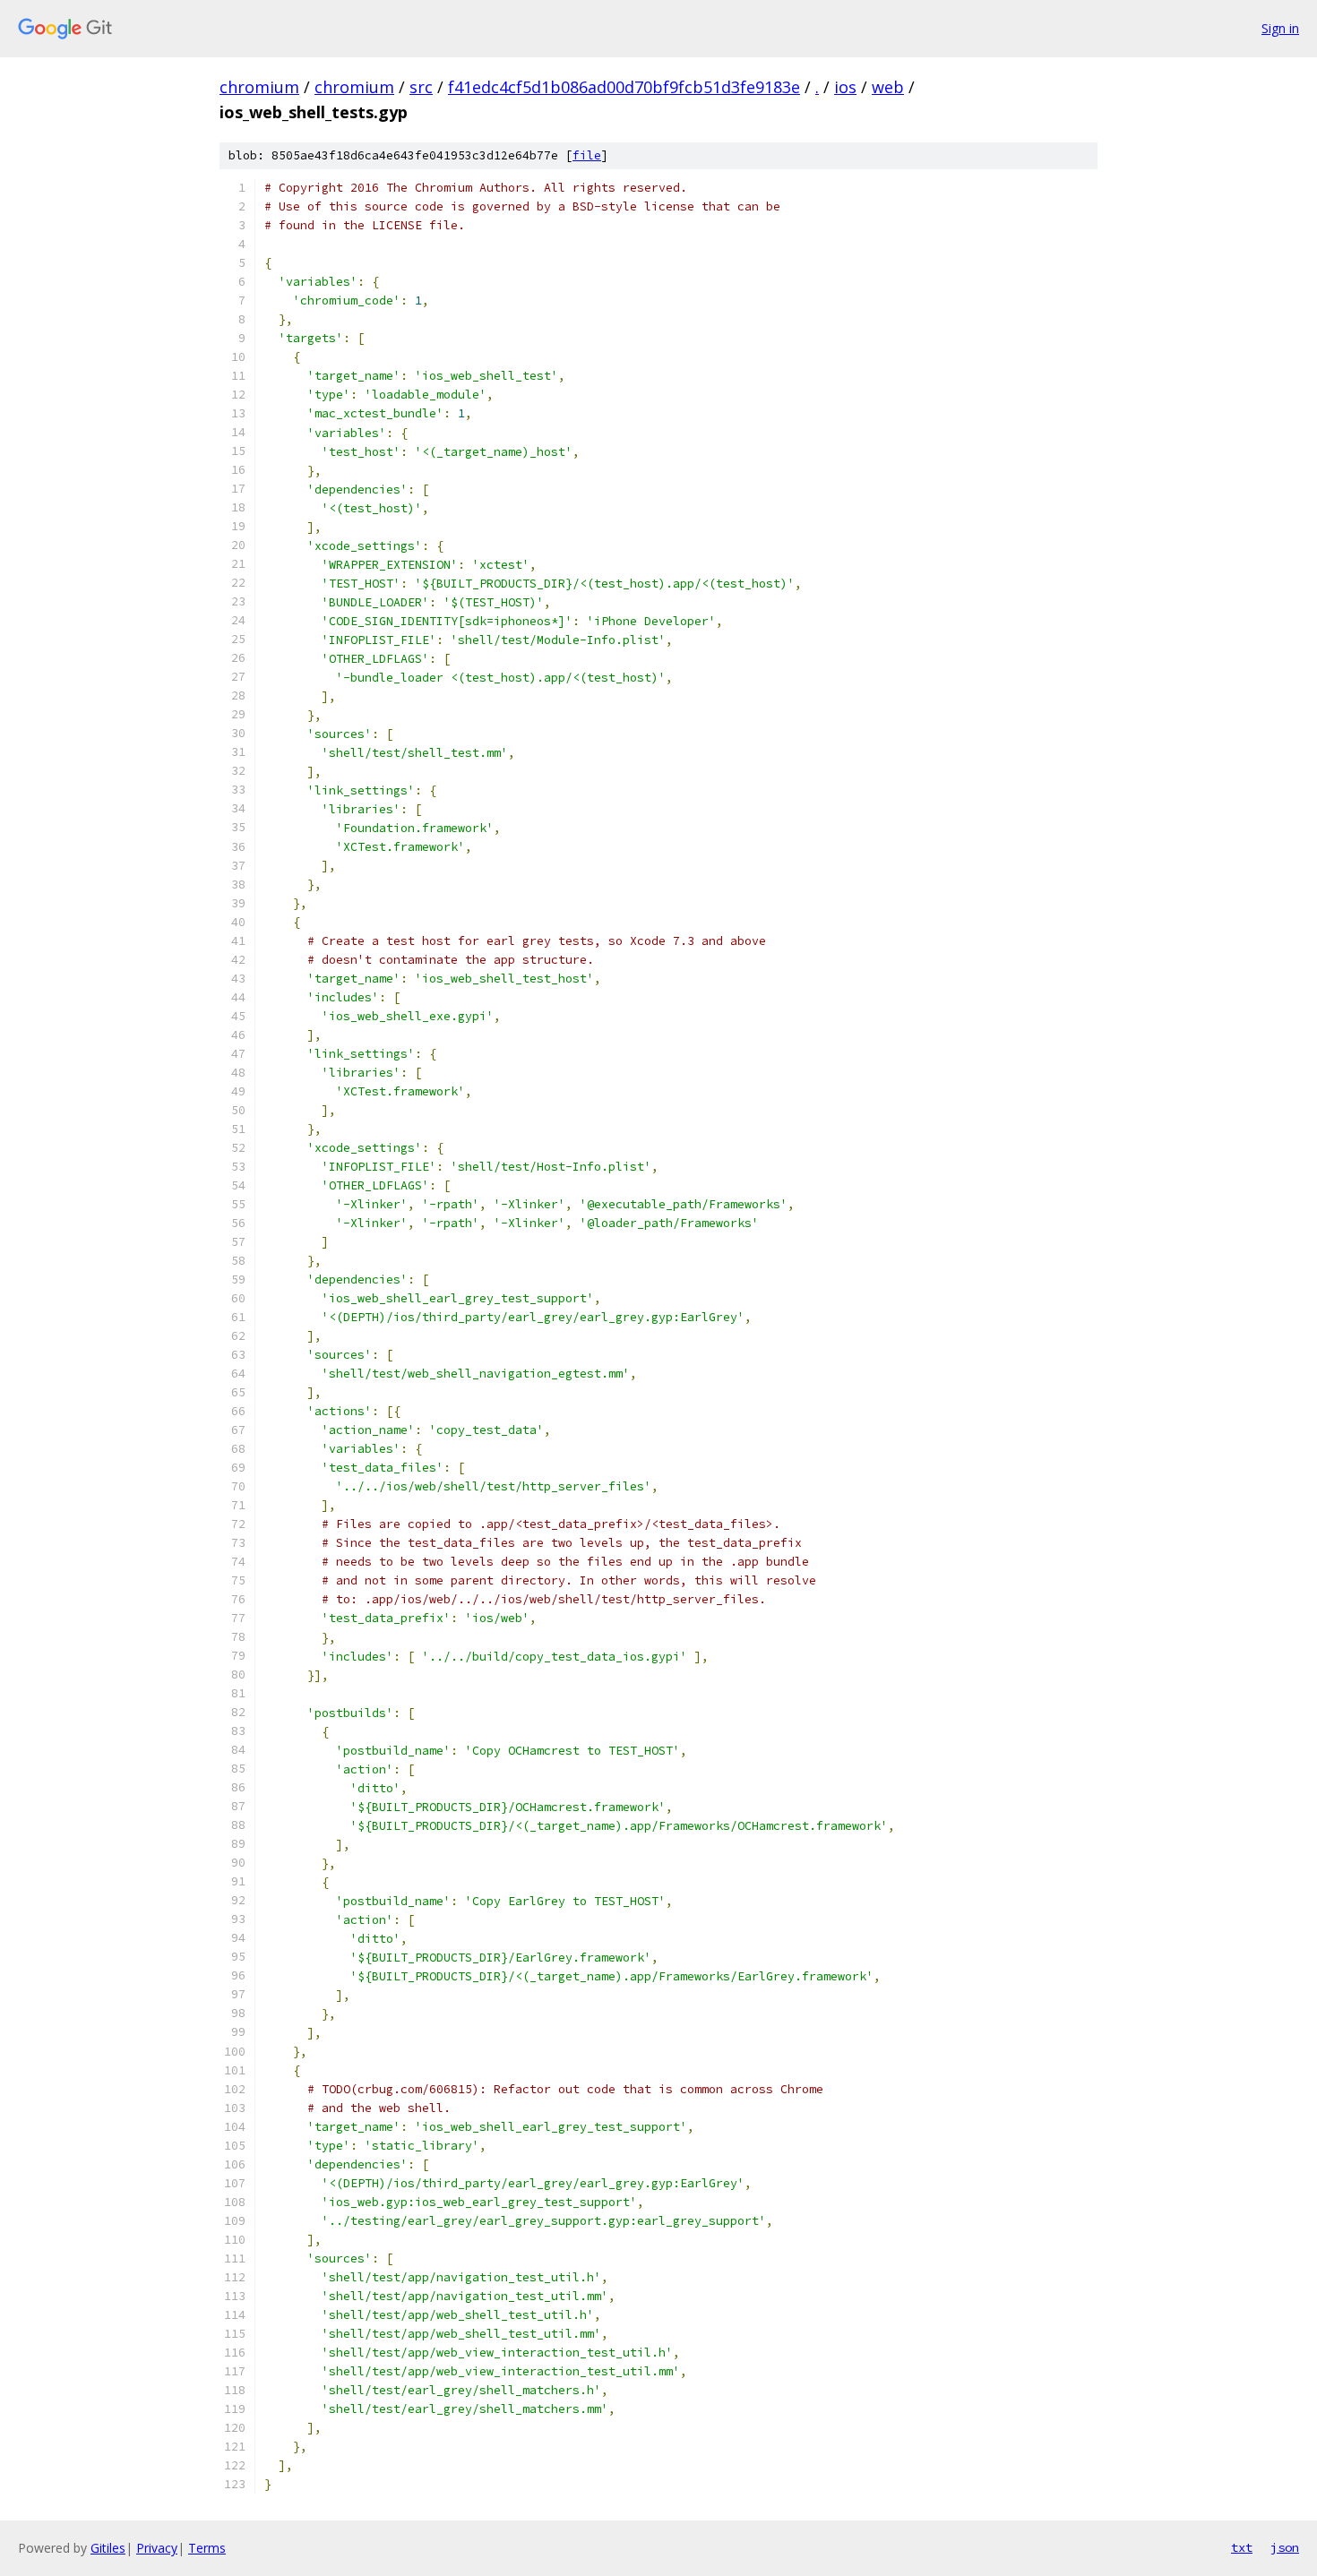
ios (845, 87)
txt (1242, 2547)
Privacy (157, 2548)
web (888, 87)
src (421, 87)
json (1285, 2547)
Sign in (1280, 28)
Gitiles (108, 2548)
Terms (207, 2548)
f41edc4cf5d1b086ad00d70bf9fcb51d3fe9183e (624, 87)
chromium (259, 87)
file (587, 155)
